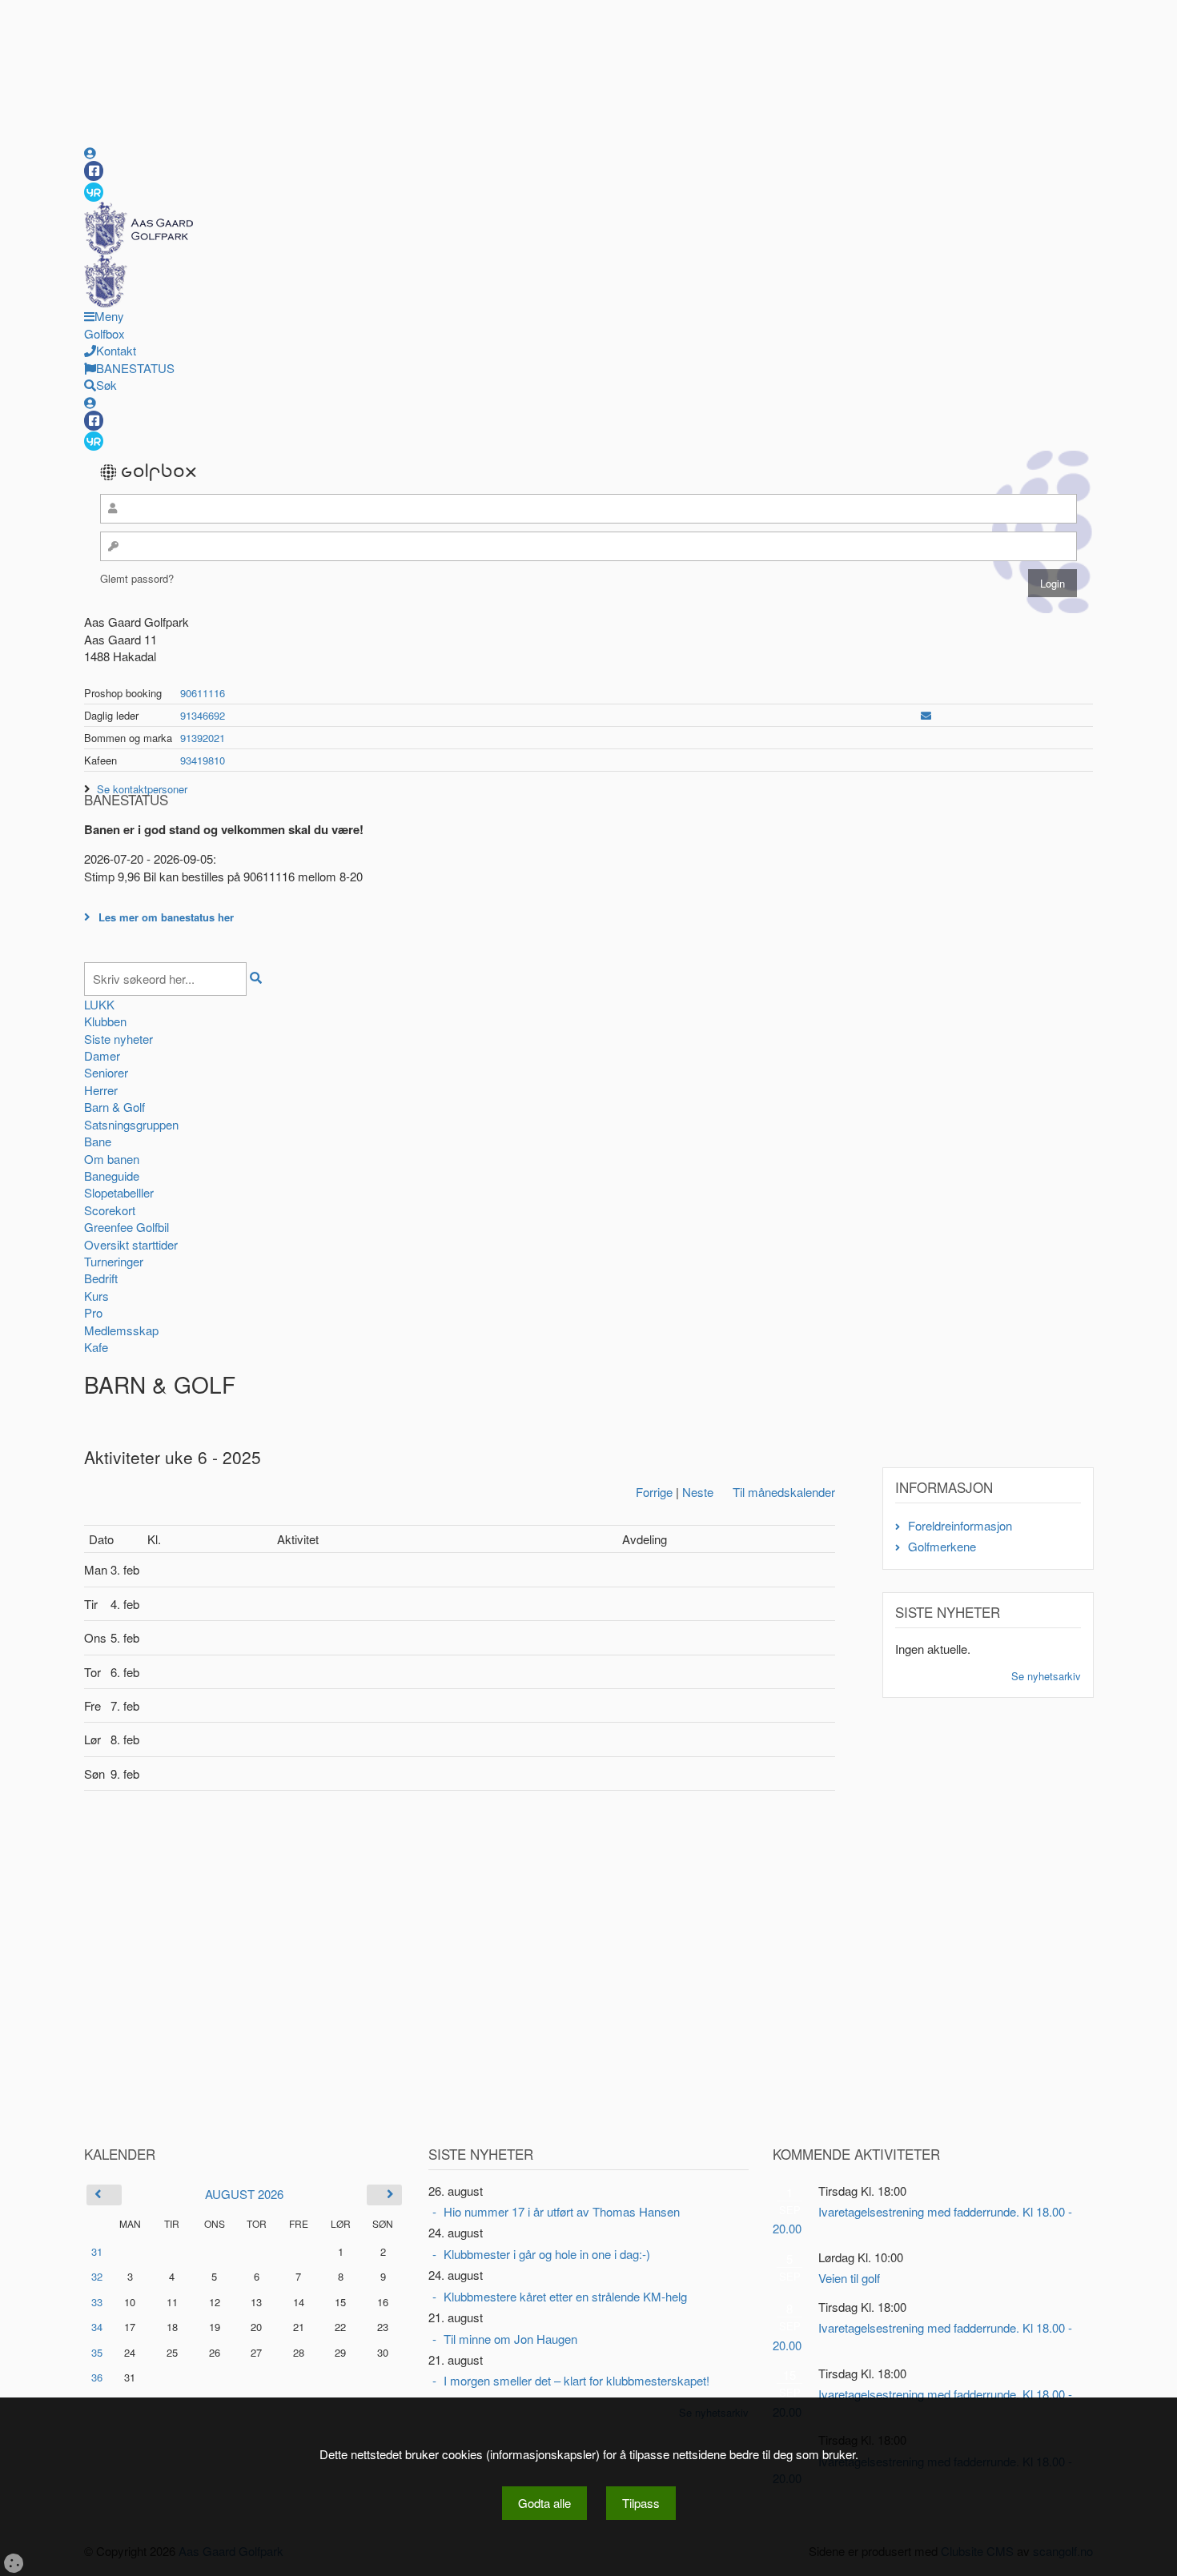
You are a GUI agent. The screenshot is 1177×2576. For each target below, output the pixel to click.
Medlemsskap (121, 1330)
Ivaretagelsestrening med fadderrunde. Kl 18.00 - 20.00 (922, 2220)
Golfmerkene (942, 1546)
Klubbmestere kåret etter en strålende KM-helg (565, 2296)
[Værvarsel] (94, 191)
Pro (93, 1312)
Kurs (96, 1296)
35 (97, 2352)
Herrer (101, 1090)
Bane (98, 1141)
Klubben (105, 1021)
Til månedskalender (784, 1492)
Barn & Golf (114, 1107)
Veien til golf (849, 2278)
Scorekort (110, 1210)
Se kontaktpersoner (142, 789)
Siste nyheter (119, 1039)
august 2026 (244, 2194)
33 (97, 2302)
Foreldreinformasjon (960, 1525)
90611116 (203, 693)
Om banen (112, 1159)
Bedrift (101, 1278)
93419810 (203, 760)
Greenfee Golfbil (127, 1227)
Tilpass (641, 2503)
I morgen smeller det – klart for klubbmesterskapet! (576, 2380)
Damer (102, 1055)
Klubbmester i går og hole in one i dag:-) (547, 2254)
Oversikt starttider (131, 1244)
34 (97, 2327)
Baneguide (112, 1176)
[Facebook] (94, 171)
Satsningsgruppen (131, 1124)
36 (97, 2377)
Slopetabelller (119, 1192)
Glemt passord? (137, 578)
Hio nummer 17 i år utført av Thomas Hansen (562, 2211)
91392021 (203, 738)
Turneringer (114, 1261)
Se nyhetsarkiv (1046, 1676)
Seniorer (106, 1072)
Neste (698, 1492)
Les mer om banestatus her (166, 917)
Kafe (96, 1347)
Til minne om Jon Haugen (510, 2339)
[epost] (926, 715)
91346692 (203, 715)
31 (97, 2251)
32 (97, 2276)
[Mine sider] (90, 152)
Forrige (654, 1492)
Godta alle (544, 2503)
